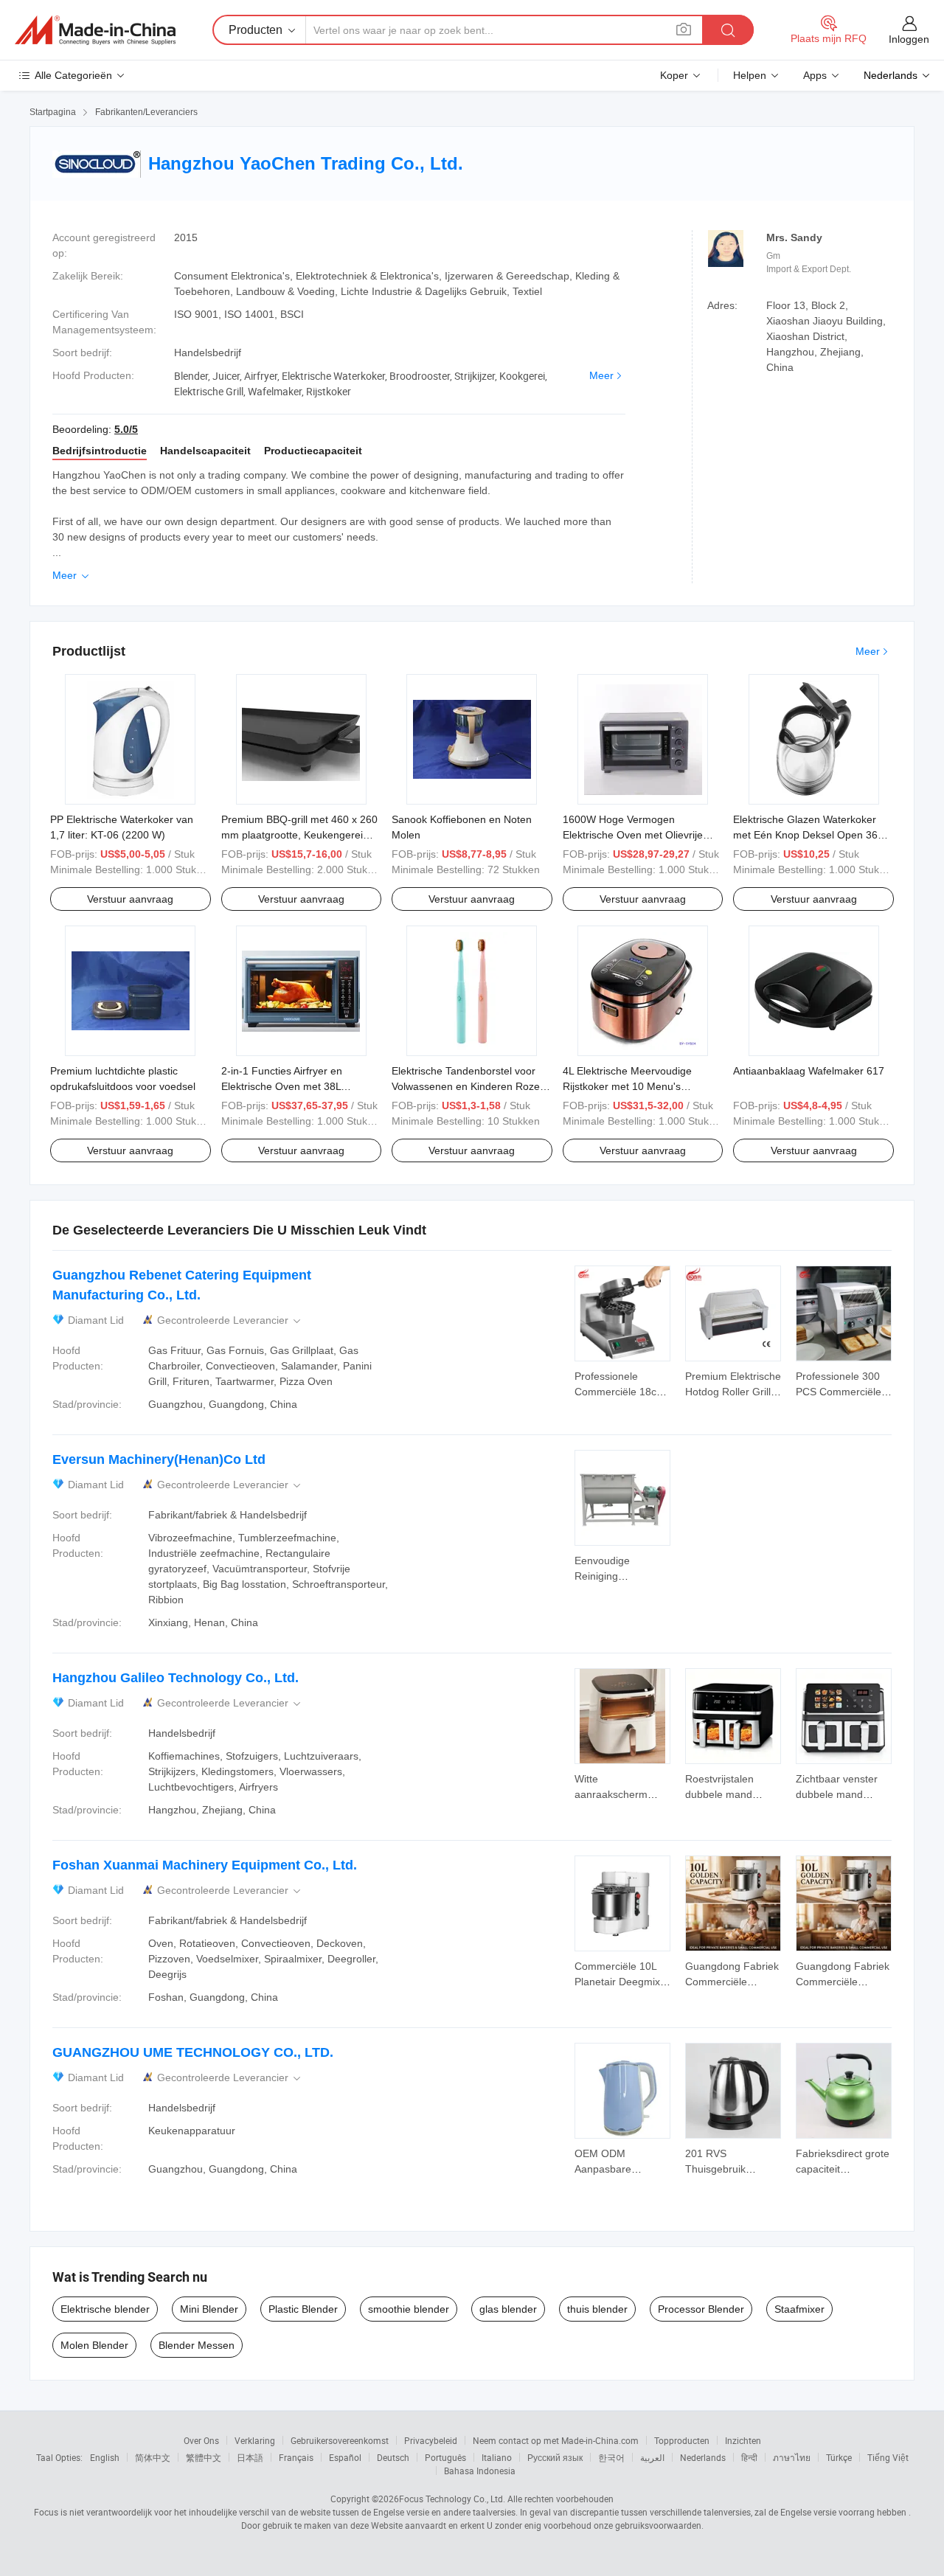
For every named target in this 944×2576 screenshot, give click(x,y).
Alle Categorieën (73, 75)
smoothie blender (409, 2309)
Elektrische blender (105, 2309)
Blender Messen (197, 2345)
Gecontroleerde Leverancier (230, 1320)
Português (445, 2457)
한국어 (611, 2457)
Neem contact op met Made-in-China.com (556, 2440)
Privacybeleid (431, 2440)
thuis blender (597, 2309)
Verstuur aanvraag (130, 899)
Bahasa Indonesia (480, 2471)
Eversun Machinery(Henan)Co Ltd (159, 1459)
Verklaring (255, 2440)
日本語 (250, 2457)
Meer (601, 375)
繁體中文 (204, 2457)
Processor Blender (701, 2309)
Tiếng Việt (888, 2457)
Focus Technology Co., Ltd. (452, 2499)
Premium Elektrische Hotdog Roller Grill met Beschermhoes (733, 1392)
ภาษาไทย (792, 2457)
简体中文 (153, 2457)
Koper (674, 75)
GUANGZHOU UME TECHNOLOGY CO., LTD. (193, 2052)
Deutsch (393, 2457)
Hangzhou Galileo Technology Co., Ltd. (176, 1678)
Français (296, 2457)
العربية (652, 2457)
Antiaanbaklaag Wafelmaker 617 (809, 1071)
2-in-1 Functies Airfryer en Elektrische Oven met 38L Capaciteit (282, 1086)
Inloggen (909, 39)
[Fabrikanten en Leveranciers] (95, 30)
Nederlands (703, 2457)
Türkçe (839, 2457)
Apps (815, 75)
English (105, 2457)
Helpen (750, 75)
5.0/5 (126, 429)
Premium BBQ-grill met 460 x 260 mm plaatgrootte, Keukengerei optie (299, 835)
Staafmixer (799, 2309)
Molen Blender (94, 2345)
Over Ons (201, 2440)
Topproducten (682, 2440)
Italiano (497, 2457)
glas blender (508, 2309)
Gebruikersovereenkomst (340, 2440)
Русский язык (555, 2457)
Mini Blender (209, 2309)
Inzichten (743, 2440)
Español (345, 2457)
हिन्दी (749, 2457)
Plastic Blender (303, 2309)
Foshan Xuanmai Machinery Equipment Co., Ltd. (205, 1865)
